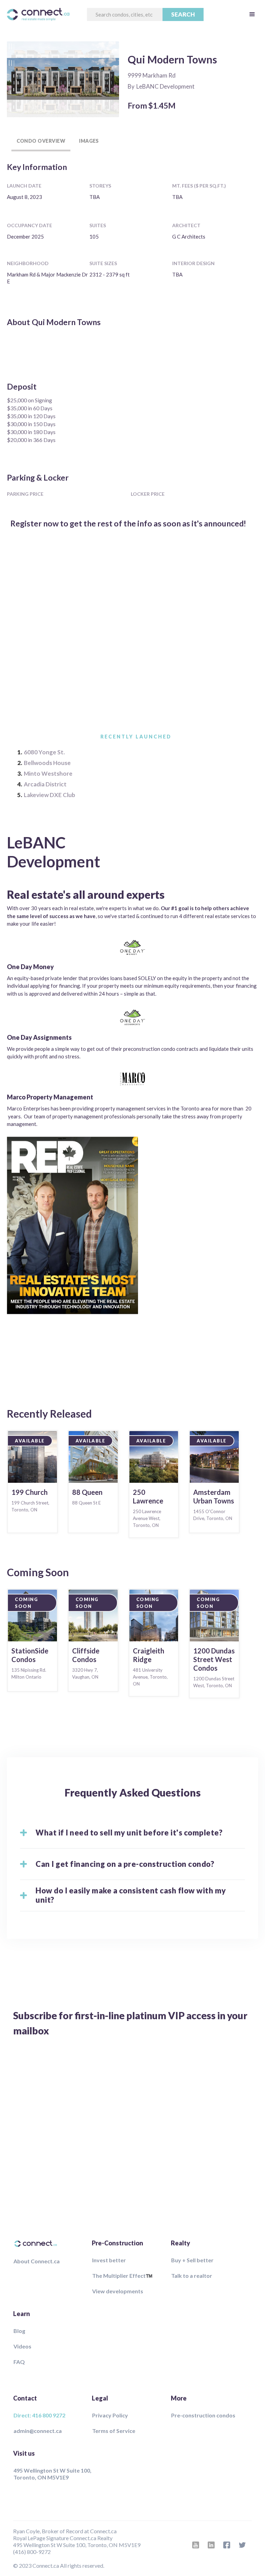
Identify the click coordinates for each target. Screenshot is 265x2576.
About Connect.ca (37, 2261)
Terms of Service (114, 2431)
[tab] (41, 141)
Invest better (109, 2260)
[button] (252, 14)
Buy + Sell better (192, 2260)
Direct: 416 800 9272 (39, 2415)
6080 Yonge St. (44, 752)
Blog (19, 2331)
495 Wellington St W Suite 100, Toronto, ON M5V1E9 (52, 2474)
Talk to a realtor (192, 2276)
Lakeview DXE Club (50, 795)
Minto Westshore (48, 773)
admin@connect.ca (38, 2431)
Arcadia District (45, 784)
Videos (22, 2346)
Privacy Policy (110, 2415)
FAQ (19, 2362)
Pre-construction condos (203, 2415)
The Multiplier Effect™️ (122, 2276)
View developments (118, 2291)
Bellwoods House (47, 763)
